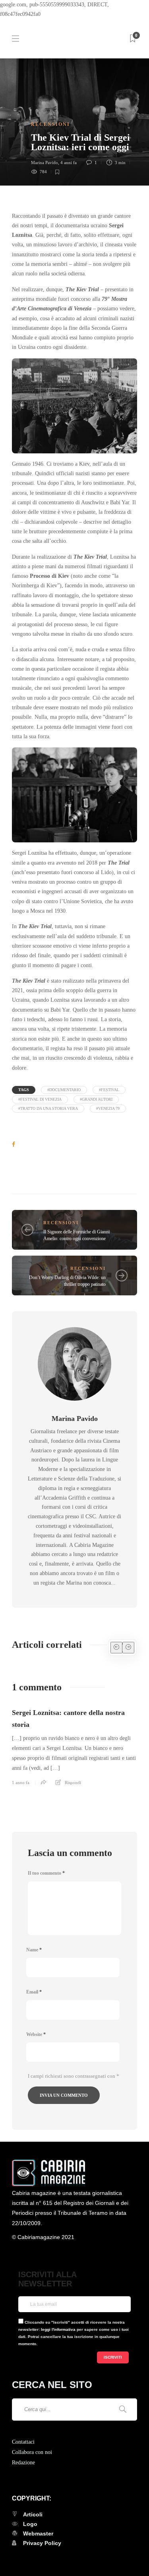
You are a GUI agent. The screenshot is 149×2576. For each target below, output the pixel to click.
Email (34, 1992)
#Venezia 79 (108, 1108)
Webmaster (38, 2533)
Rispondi (73, 1782)
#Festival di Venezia (40, 1099)
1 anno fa (21, 1782)
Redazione (23, 2463)
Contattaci (23, 2442)
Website (36, 2034)
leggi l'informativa (58, 2329)
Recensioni (50, 124)
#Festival (109, 1090)
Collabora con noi (32, 2452)
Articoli (33, 2514)
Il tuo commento (46, 1873)
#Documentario (64, 1090)
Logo (30, 2524)
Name (34, 1950)
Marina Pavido (45, 163)
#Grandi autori (96, 1099)
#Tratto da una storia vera (48, 1108)
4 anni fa (69, 163)
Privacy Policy (42, 2543)
